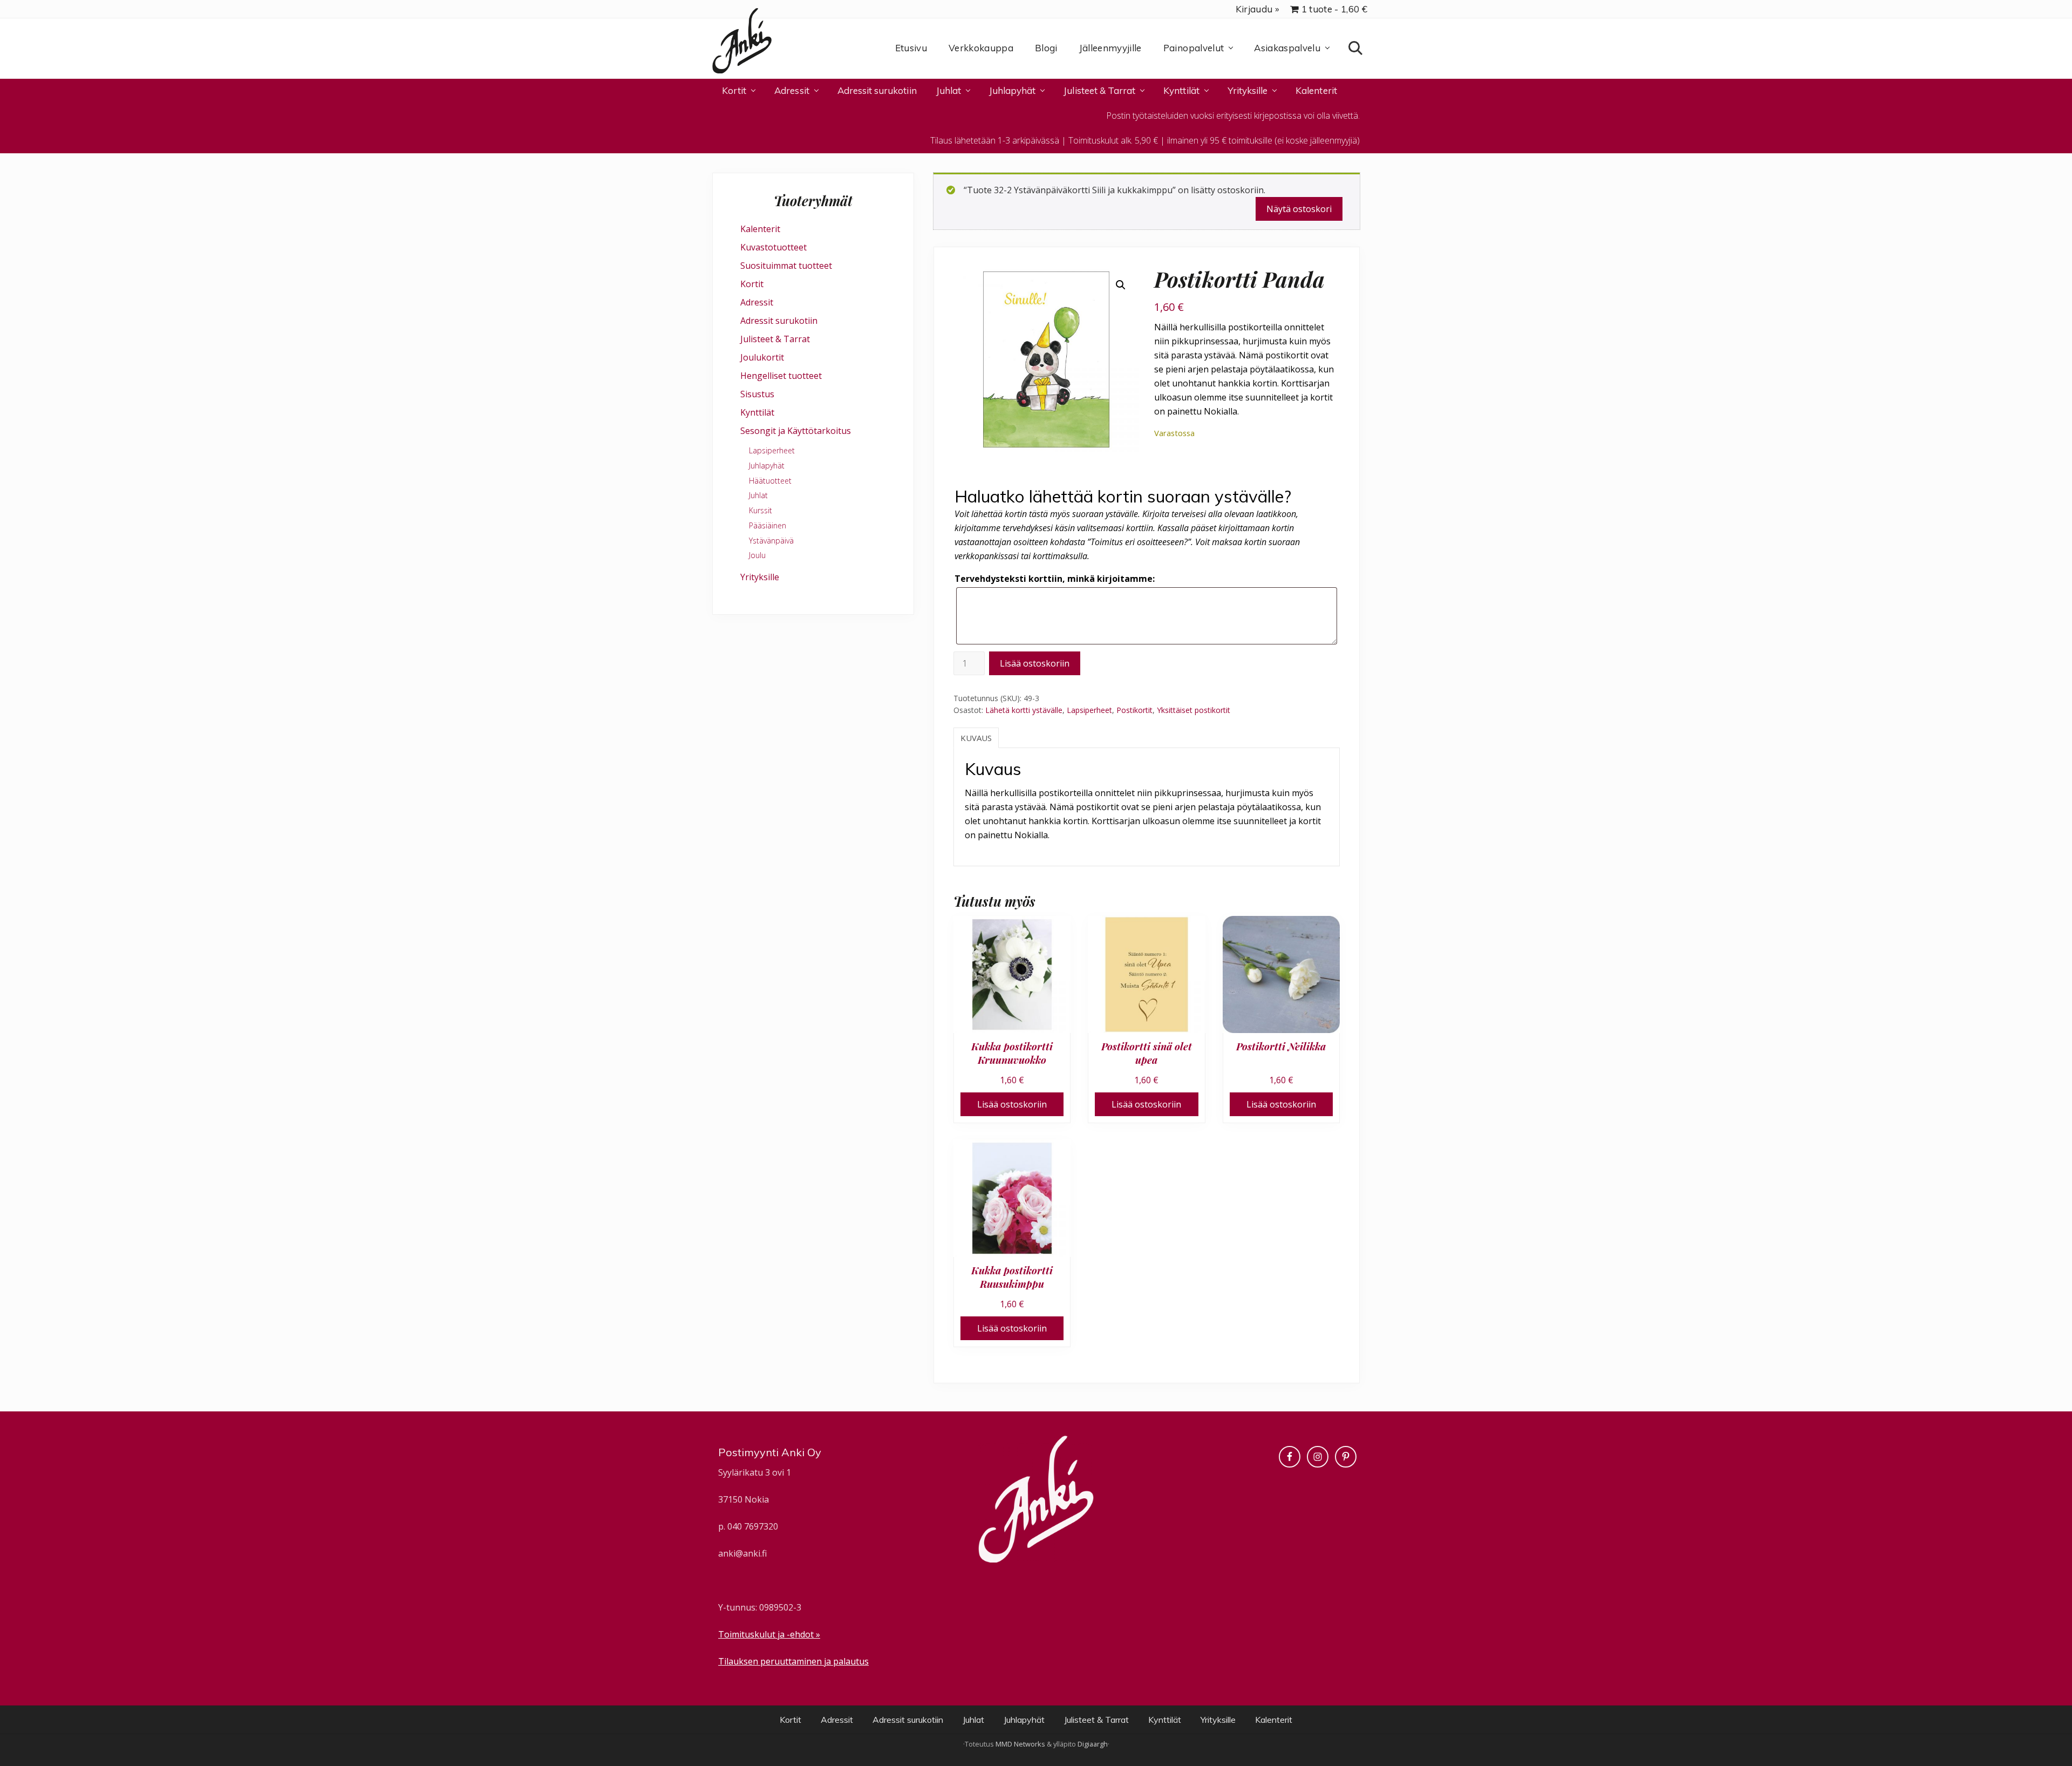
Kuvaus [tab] (976, 738)
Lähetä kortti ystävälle (1024, 710)
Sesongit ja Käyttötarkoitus (796, 431)
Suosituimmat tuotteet (786, 266)
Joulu (757, 555)
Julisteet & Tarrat (775, 339)
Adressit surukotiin (779, 321)
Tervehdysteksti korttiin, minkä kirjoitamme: (1055, 579)
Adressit (757, 302)
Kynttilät (757, 412)
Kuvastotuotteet (773, 247)
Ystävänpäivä (771, 541)
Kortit (752, 284)
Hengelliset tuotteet (781, 376)
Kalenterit (760, 229)
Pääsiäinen (768, 525)
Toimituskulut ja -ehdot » (769, 1634)
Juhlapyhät (767, 466)
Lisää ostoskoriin (1035, 663)
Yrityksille (760, 577)
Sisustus (757, 394)
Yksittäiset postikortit (1194, 710)
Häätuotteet (770, 481)
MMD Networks (1020, 1744)
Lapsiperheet (1089, 710)
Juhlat (758, 495)
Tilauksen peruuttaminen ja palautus (793, 1661)
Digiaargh (1093, 1744)
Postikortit (1134, 710)
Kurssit (761, 510)
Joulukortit (762, 357)
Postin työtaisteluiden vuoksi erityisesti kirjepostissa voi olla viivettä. (1233, 116)
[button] (1121, 285)
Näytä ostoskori (1299, 209)
